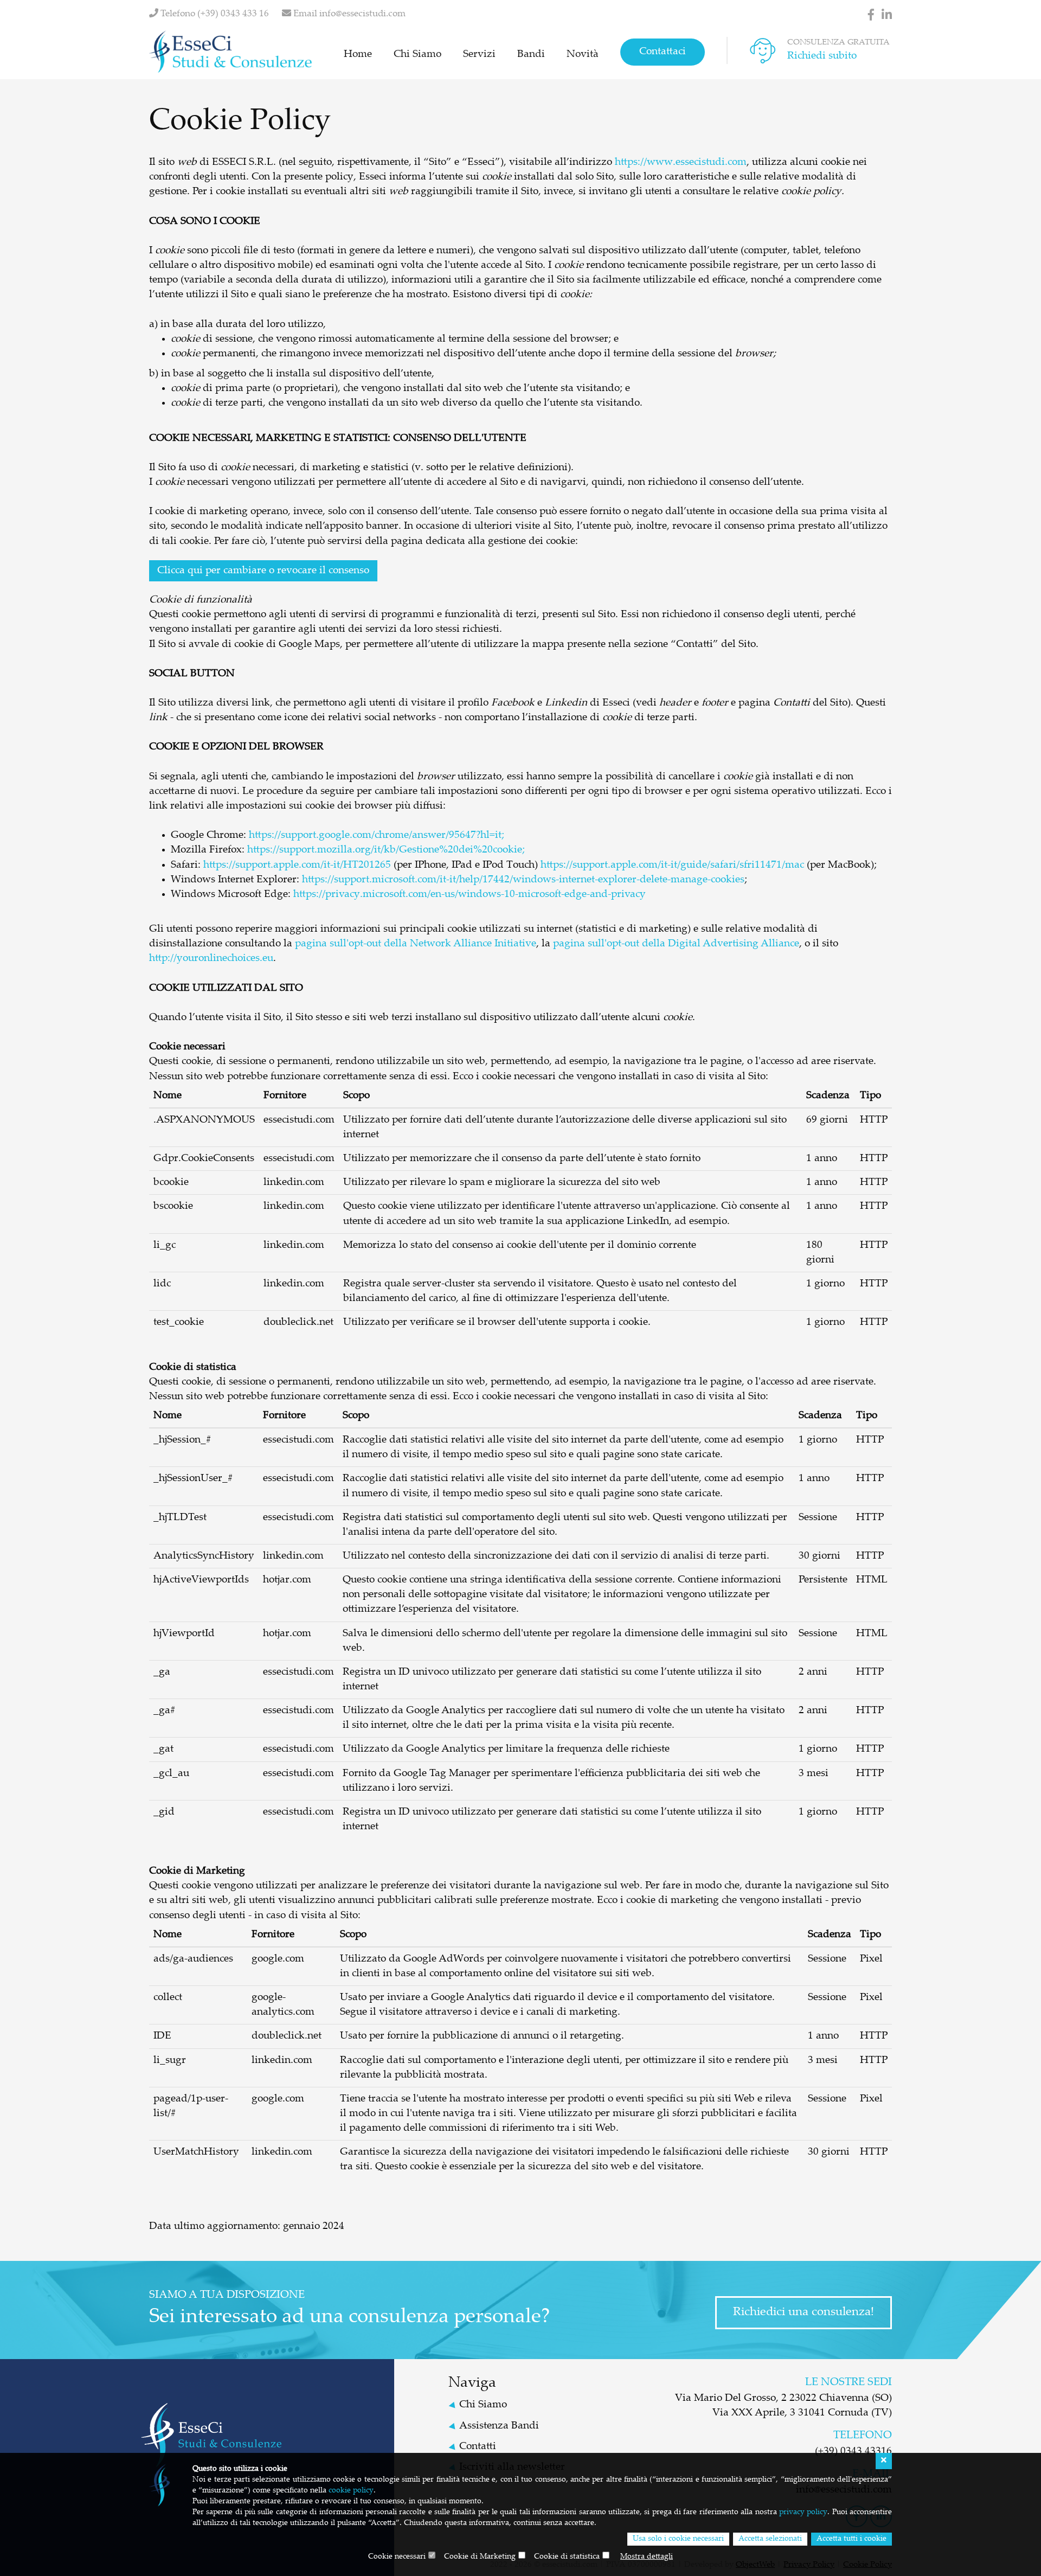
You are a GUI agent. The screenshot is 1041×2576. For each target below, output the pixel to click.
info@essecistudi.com (362, 14)
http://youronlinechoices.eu (211, 959)
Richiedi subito (822, 56)
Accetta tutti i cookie (852, 2539)
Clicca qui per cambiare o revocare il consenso (263, 571)
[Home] (230, 52)
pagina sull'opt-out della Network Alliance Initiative (416, 944)
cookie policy (351, 2491)
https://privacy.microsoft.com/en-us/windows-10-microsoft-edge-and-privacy (470, 895)
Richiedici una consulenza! (804, 2312)
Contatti (478, 2447)
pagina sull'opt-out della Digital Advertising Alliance (676, 944)
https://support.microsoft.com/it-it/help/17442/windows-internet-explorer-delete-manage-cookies (523, 880)
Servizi (479, 55)
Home (358, 55)
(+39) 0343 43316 (853, 2452)
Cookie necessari (397, 2557)
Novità (583, 55)
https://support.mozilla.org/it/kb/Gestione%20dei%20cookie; (386, 850)
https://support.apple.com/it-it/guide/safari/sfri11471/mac (672, 865)
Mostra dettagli (647, 2557)
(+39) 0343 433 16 (233, 14)
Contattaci (663, 52)
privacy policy (803, 2513)
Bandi (531, 55)
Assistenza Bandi (499, 2426)
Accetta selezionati (770, 2539)
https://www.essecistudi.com (681, 162)
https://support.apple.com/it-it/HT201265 (297, 865)
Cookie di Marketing (480, 2557)
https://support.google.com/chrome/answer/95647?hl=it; (377, 835)
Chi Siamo (417, 55)
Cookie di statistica (567, 2557)
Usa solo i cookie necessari (678, 2539)
